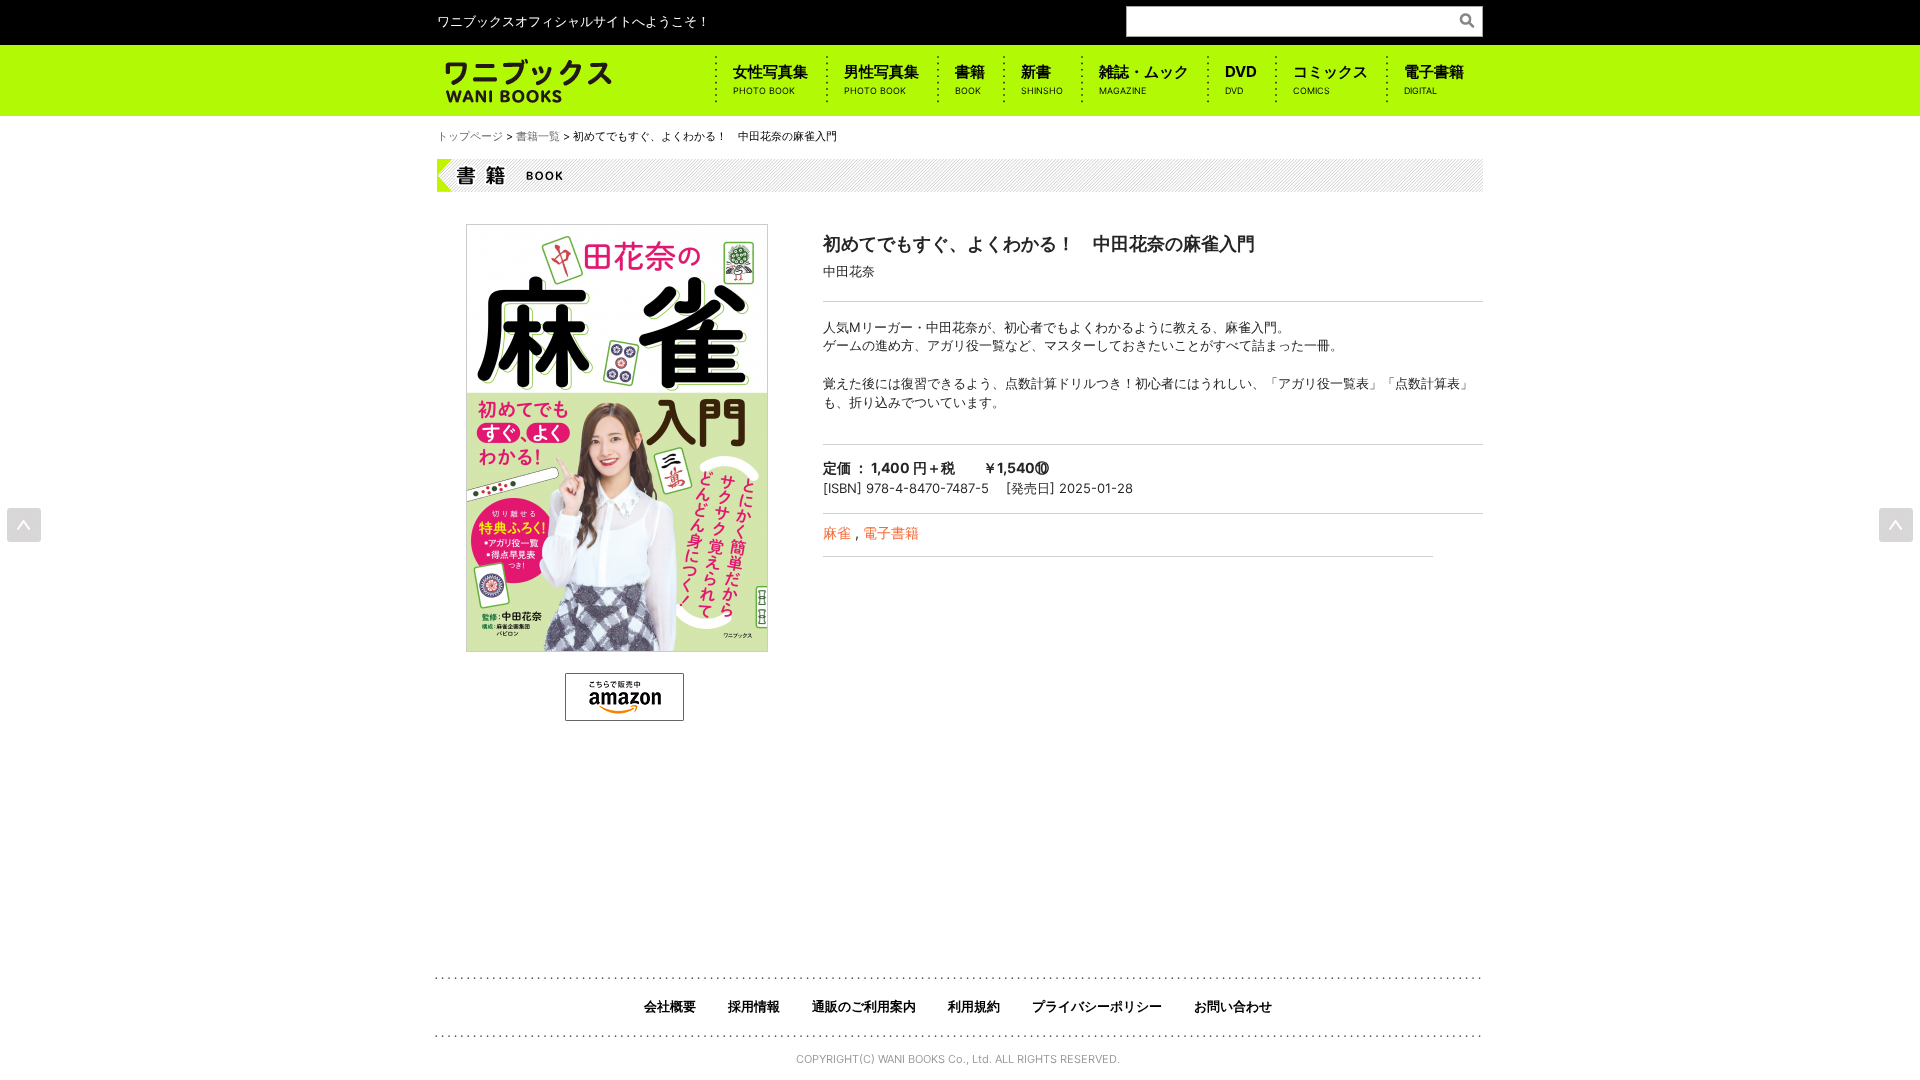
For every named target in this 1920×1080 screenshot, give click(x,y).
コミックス (1330, 79)
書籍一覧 (538, 136)
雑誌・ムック (1144, 79)
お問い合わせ (1233, 1006)
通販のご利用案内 (864, 1006)
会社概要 (670, 1006)
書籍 (970, 79)
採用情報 (754, 1006)
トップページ (470, 136)
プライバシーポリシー (1097, 1006)
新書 (1042, 79)
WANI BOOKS (911, 1059)
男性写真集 (881, 79)
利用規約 (974, 1006)
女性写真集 (770, 79)
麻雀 (837, 532)
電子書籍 (1434, 79)
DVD (1241, 79)
